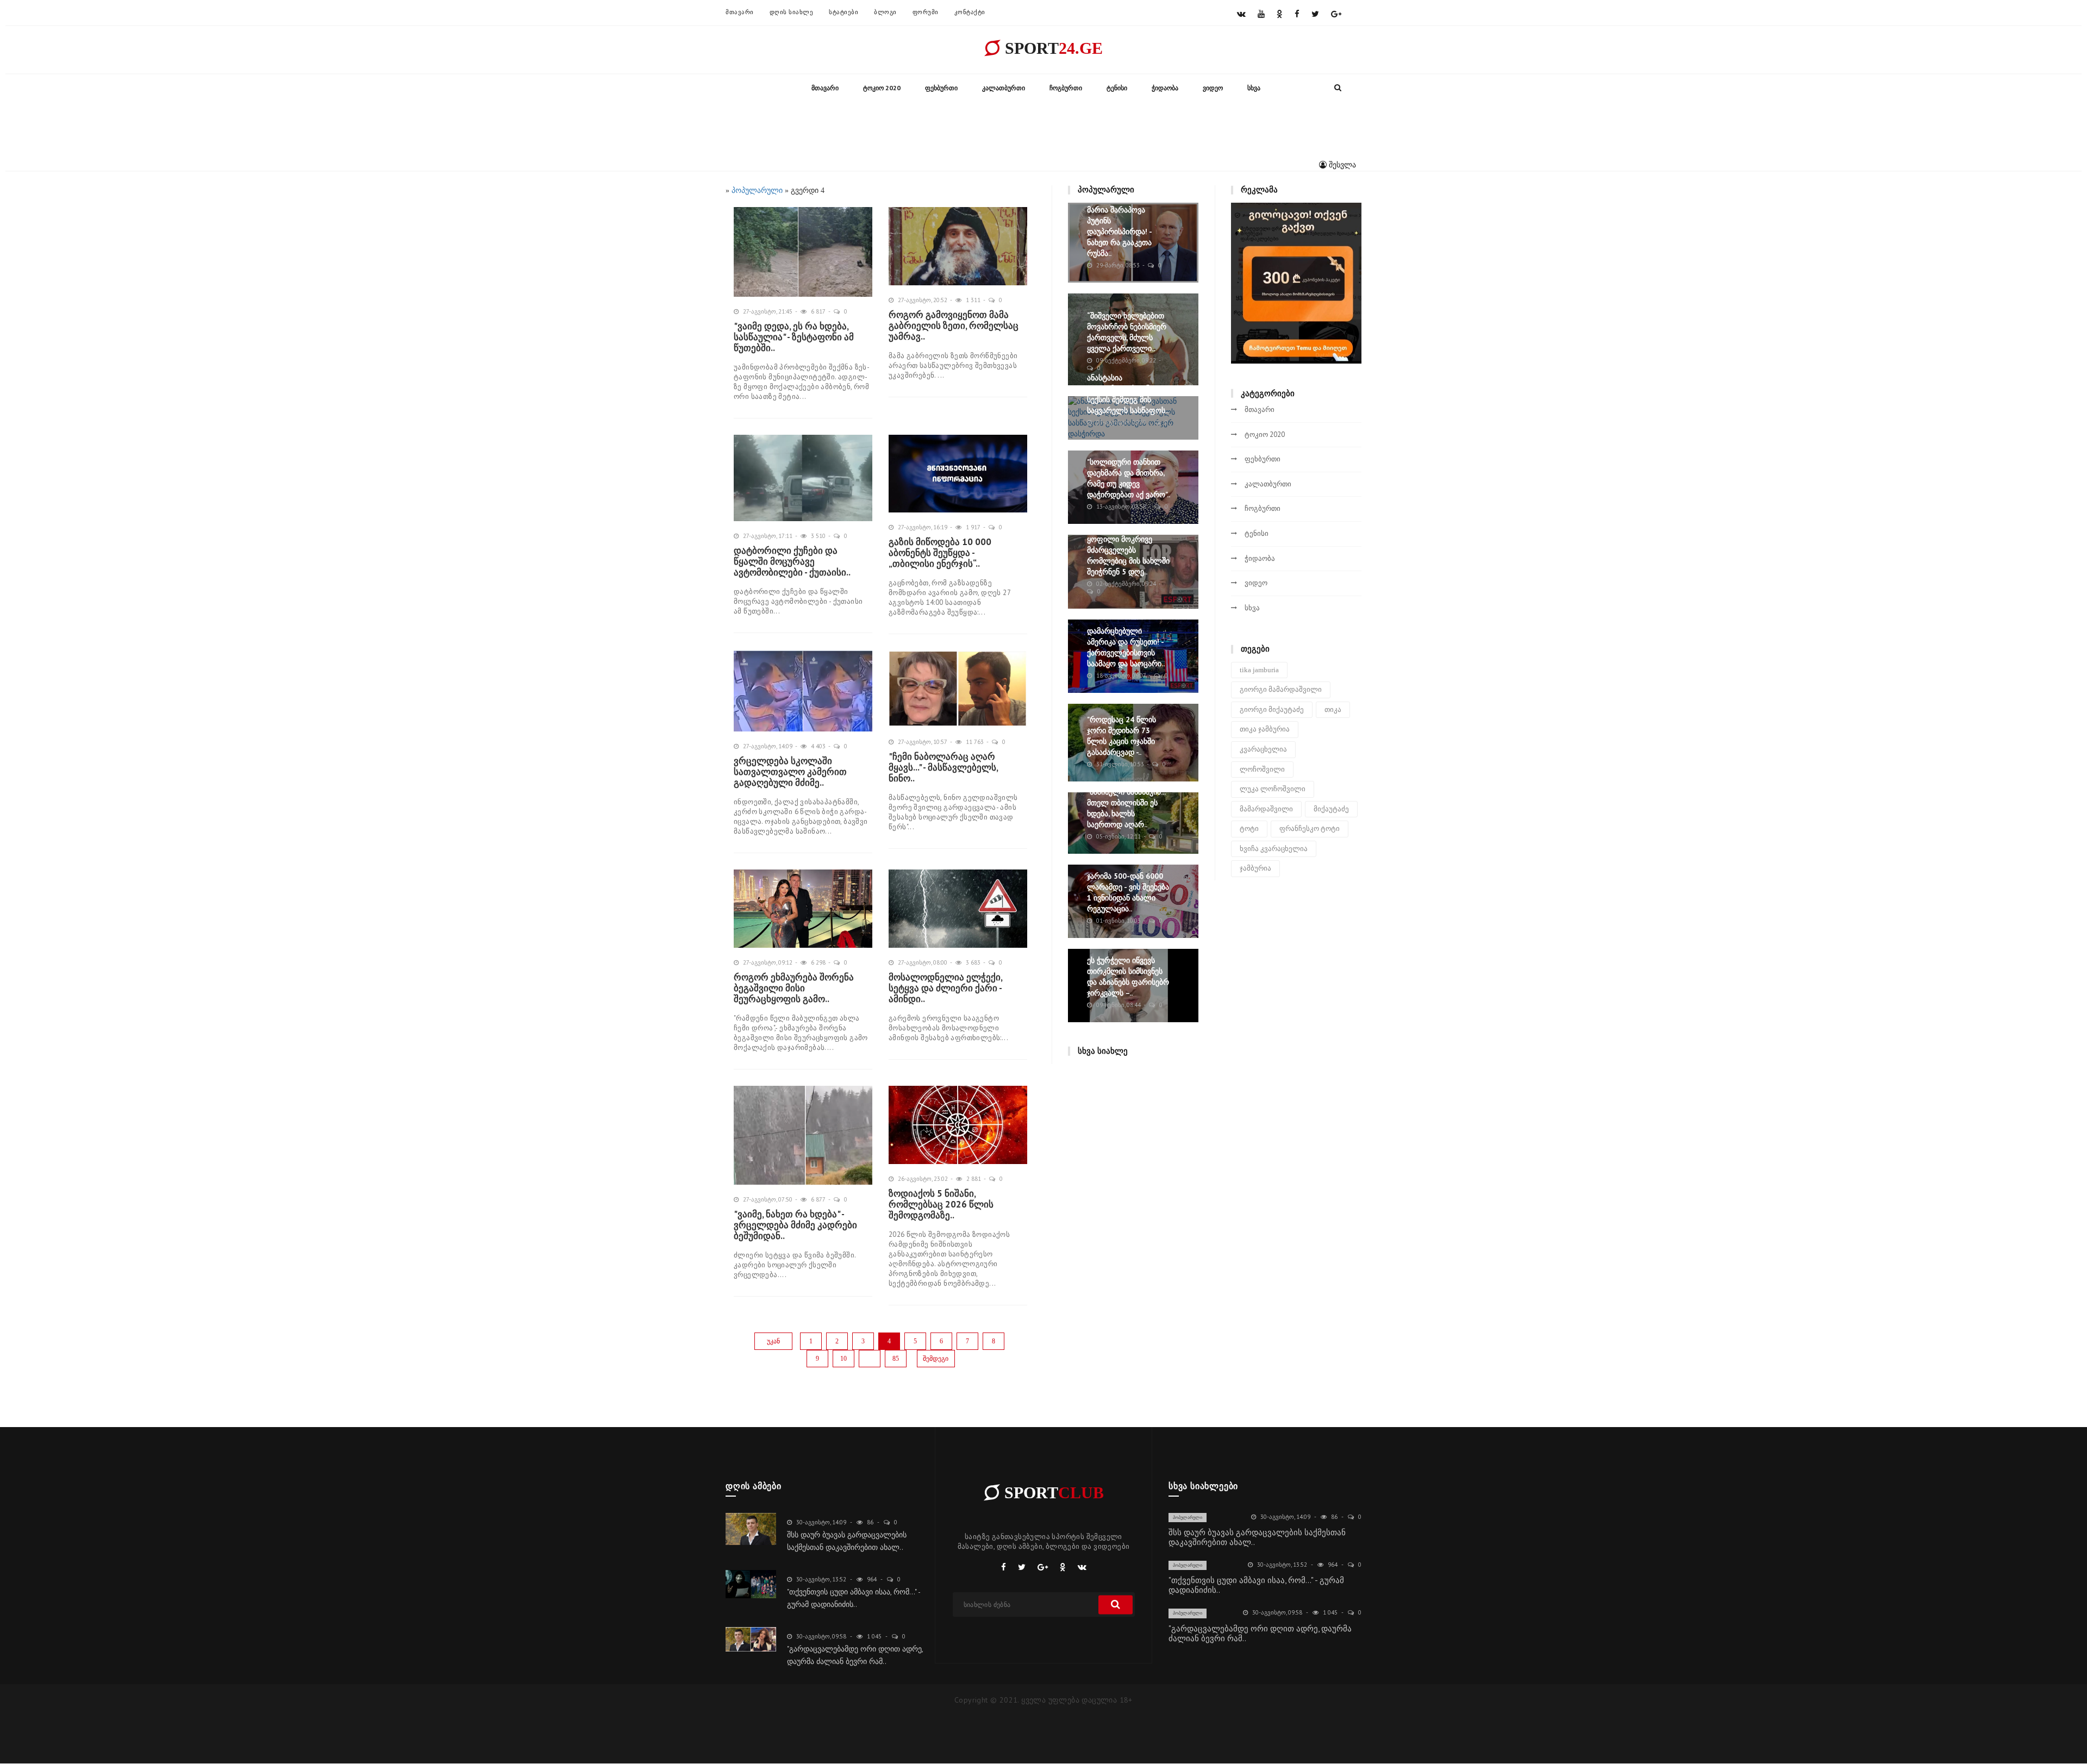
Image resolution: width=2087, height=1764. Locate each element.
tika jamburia (1259, 670)
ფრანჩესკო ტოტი (1310, 828)
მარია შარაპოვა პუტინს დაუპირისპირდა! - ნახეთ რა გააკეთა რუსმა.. (1119, 232)
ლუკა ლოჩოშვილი (1273, 789)
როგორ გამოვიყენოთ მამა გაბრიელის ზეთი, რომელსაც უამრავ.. (954, 326)
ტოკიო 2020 (882, 88)
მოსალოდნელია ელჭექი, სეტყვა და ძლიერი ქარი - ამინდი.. (945, 988)
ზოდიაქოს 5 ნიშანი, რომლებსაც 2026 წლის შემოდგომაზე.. (941, 1204)
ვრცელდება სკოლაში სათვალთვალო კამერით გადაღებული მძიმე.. (790, 772)
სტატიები (843, 12)
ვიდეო (1213, 88)
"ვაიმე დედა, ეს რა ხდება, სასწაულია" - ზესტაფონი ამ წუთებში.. (794, 337)
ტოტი (1249, 828)
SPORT (1052, 48)
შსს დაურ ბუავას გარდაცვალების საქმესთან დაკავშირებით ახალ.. (1257, 1537)
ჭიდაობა (1165, 88)
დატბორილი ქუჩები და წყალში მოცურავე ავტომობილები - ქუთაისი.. (792, 561)
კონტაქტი (970, 12)
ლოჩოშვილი (1262, 769)
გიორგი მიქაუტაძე (1272, 709)
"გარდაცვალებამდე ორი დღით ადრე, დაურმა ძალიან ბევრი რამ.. (1260, 1633)
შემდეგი (936, 1359)
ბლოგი (885, 12)
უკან (773, 1341)
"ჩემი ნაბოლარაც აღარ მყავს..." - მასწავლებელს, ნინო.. (943, 767)
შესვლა (1341, 165)
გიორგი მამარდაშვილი (1281, 689)
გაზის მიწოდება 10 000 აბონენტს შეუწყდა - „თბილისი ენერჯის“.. (940, 553)
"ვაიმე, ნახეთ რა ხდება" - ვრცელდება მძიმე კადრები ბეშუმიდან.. (795, 1225)
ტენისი (1117, 88)
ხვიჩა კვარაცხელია (1274, 849)
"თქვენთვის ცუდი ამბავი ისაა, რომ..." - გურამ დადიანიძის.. (1256, 1585)
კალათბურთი (1004, 88)
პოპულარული (1188, 1517)
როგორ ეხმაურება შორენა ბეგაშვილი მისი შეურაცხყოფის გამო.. (794, 988)
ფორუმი (926, 12)
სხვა (1254, 88)
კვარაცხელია (1263, 749)
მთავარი (740, 12)
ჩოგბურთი (1066, 88)
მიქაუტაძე (1331, 809)
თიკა (1333, 709)
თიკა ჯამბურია (1265, 729)
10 (843, 1359)
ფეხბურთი (941, 88)
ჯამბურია (1255, 868)
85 (896, 1359)
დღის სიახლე (792, 12)
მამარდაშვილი (1266, 809)
